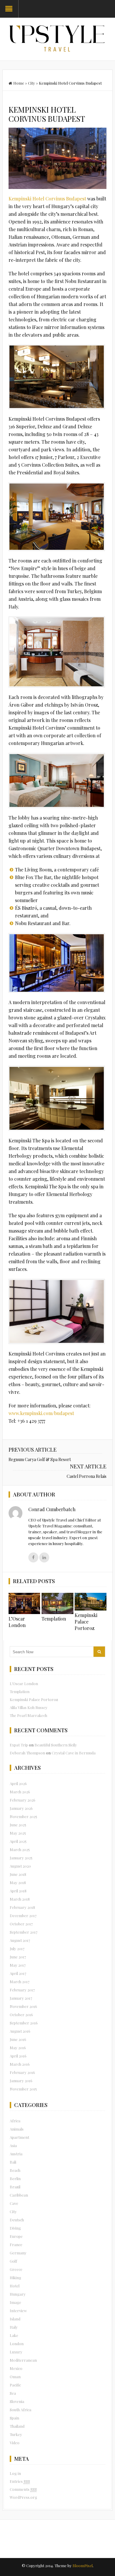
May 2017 (18, 1965)
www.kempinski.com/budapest (41, 1413)
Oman (15, 2377)
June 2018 (18, 1874)
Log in (15, 2473)
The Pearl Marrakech (28, 1715)
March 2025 (20, 1849)
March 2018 (20, 1899)
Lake (14, 2335)
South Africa (20, 2410)
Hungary (18, 2294)
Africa (15, 2121)
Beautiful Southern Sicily (56, 1745)
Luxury (16, 2352)
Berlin (15, 2178)
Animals (17, 2129)
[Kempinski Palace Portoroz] (91, 1602)
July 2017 (17, 1949)
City (32, 83)
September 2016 (24, 2023)
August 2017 (20, 1940)
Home (19, 83)
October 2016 (21, 2015)
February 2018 (22, 1907)
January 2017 (21, 1998)
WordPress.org (23, 2497)
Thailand (17, 2426)
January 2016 (21, 2081)
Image (15, 2302)
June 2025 (18, 1825)
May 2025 (18, 1833)
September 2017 (24, 1932)
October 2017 (21, 1924)
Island (15, 2319)
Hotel (15, 2286)
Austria (16, 2154)
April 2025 (18, 1841)
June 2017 (18, 1957)
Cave (14, 2203)
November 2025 (23, 1816)
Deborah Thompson (27, 1753)
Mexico (16, 2368)
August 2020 (20, 1866)
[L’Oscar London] (24, 1603)
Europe (16, 2236)
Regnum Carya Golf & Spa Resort (40, 1459)
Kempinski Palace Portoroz (86, 1622)
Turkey (16, 2434)
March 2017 (20, 1982)
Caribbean (19, 2195)
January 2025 (21, 1858)
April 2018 (18, 1891)
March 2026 (20, 1792)
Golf (13, 2261)
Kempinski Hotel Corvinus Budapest (48, 199)
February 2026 (23, 1800)
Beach (15, 2170)
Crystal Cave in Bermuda (74, 1753)
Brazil (15, 2187)
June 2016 (18, 2039)
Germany (18, 2253)
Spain (14, 2418)
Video (15, 2443)
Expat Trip (19, 1745)
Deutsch (17, 2220)
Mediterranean (23, 2360)
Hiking (15, 2278)
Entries (20, 2481)
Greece (16, 2269)
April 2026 (18, 1783)
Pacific (15, 2385)
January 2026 (21, 1808)
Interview (18, 2311)
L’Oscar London (17, 1622)
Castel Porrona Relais (87, 1476)
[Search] (99, 1652)
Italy (14, 2327)
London (17, 2344)
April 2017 (18, 1973)
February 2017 (22, 1990)
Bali (13, 2162)
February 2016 (22, 2072)
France (16, 2244)
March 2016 (20, 2064)
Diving (15, 2228)
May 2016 (18, 2048)
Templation (54, 1619)
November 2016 (23, 2006)
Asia (13, 2145)
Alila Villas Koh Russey (29, 1707)
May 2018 (18, 1882)
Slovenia (17, 2401)
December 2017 (23, 1915)
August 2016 (20, 2031)
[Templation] (57, 1603)
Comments (23, 2489)
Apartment (19, 2137)
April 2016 (18, 2056)
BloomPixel (83, 2566)
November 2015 (23, 2089)
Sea (13, 2393)
